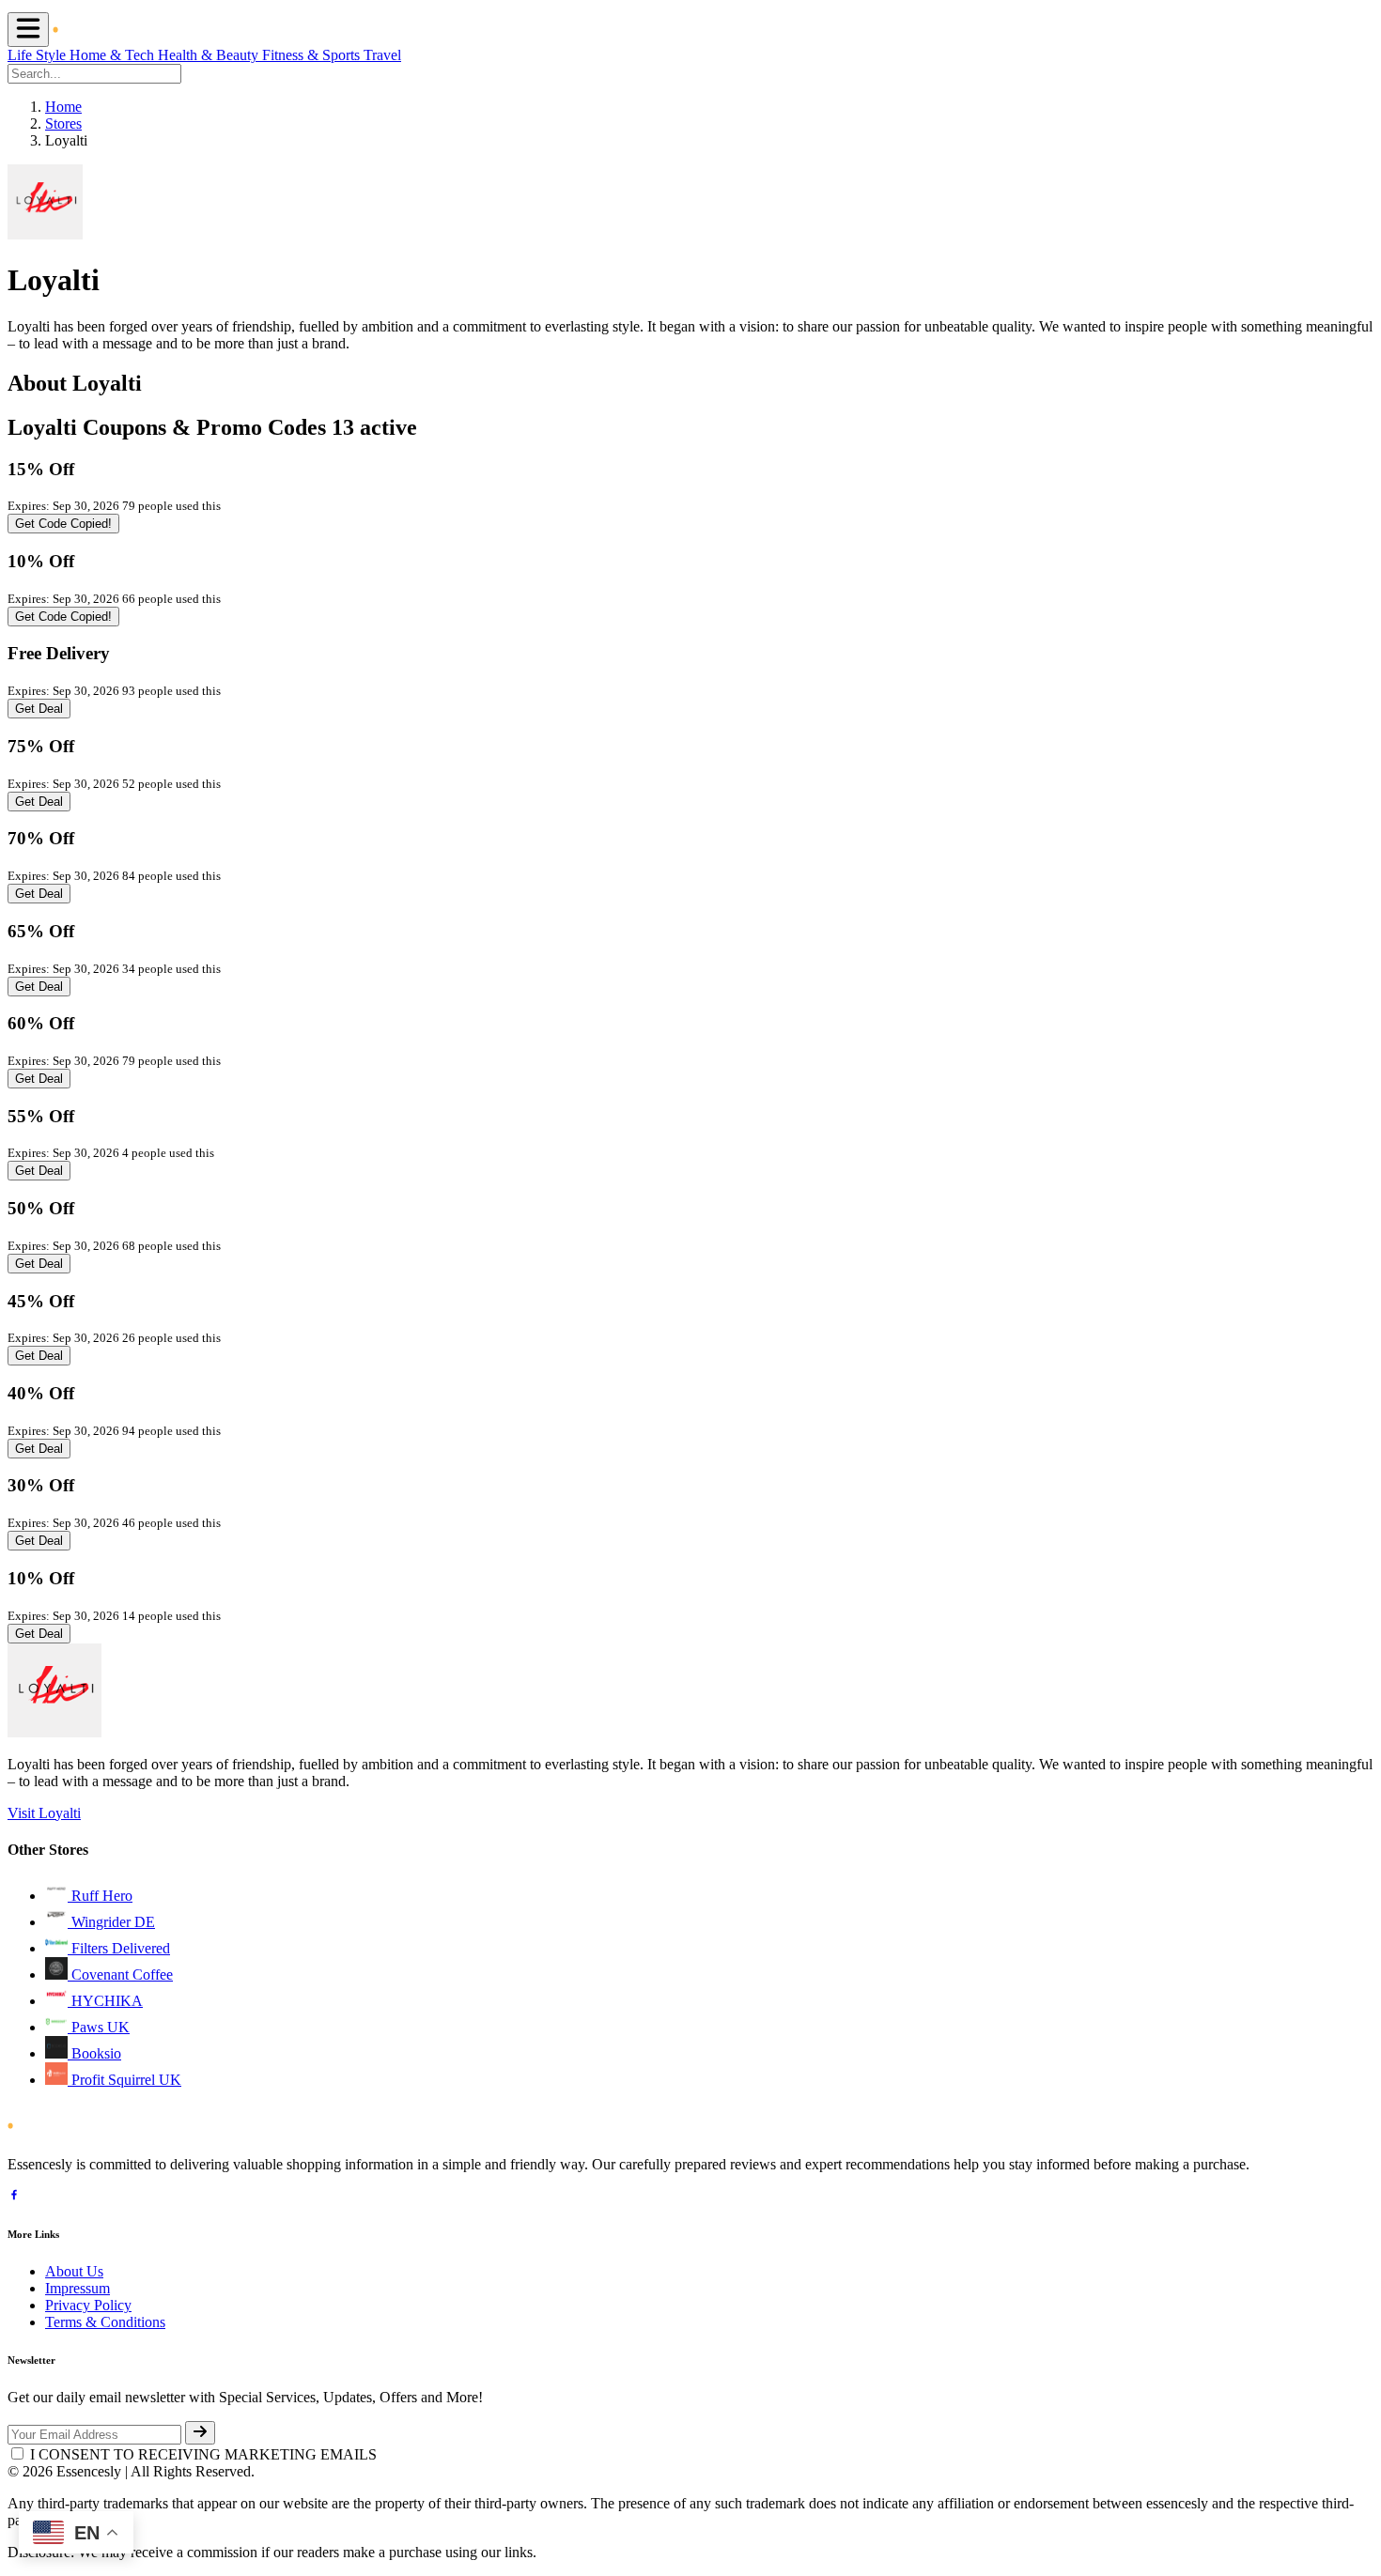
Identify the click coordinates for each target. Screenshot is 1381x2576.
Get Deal (39, 709)
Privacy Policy (88, 2305)
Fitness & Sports (313, 55)
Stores (63, 123)
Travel (382, 55)
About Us (74, 2271)
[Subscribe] (200, 2433)
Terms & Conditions (105, 2322)
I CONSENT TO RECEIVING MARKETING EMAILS (203, 2454)
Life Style (39, 55)
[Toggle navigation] (28, 30)
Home (63, 107)
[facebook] (14, 2197)
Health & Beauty (210, 55)
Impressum (78, 2288)
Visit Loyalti (44, 1813)
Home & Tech (114, 55)
